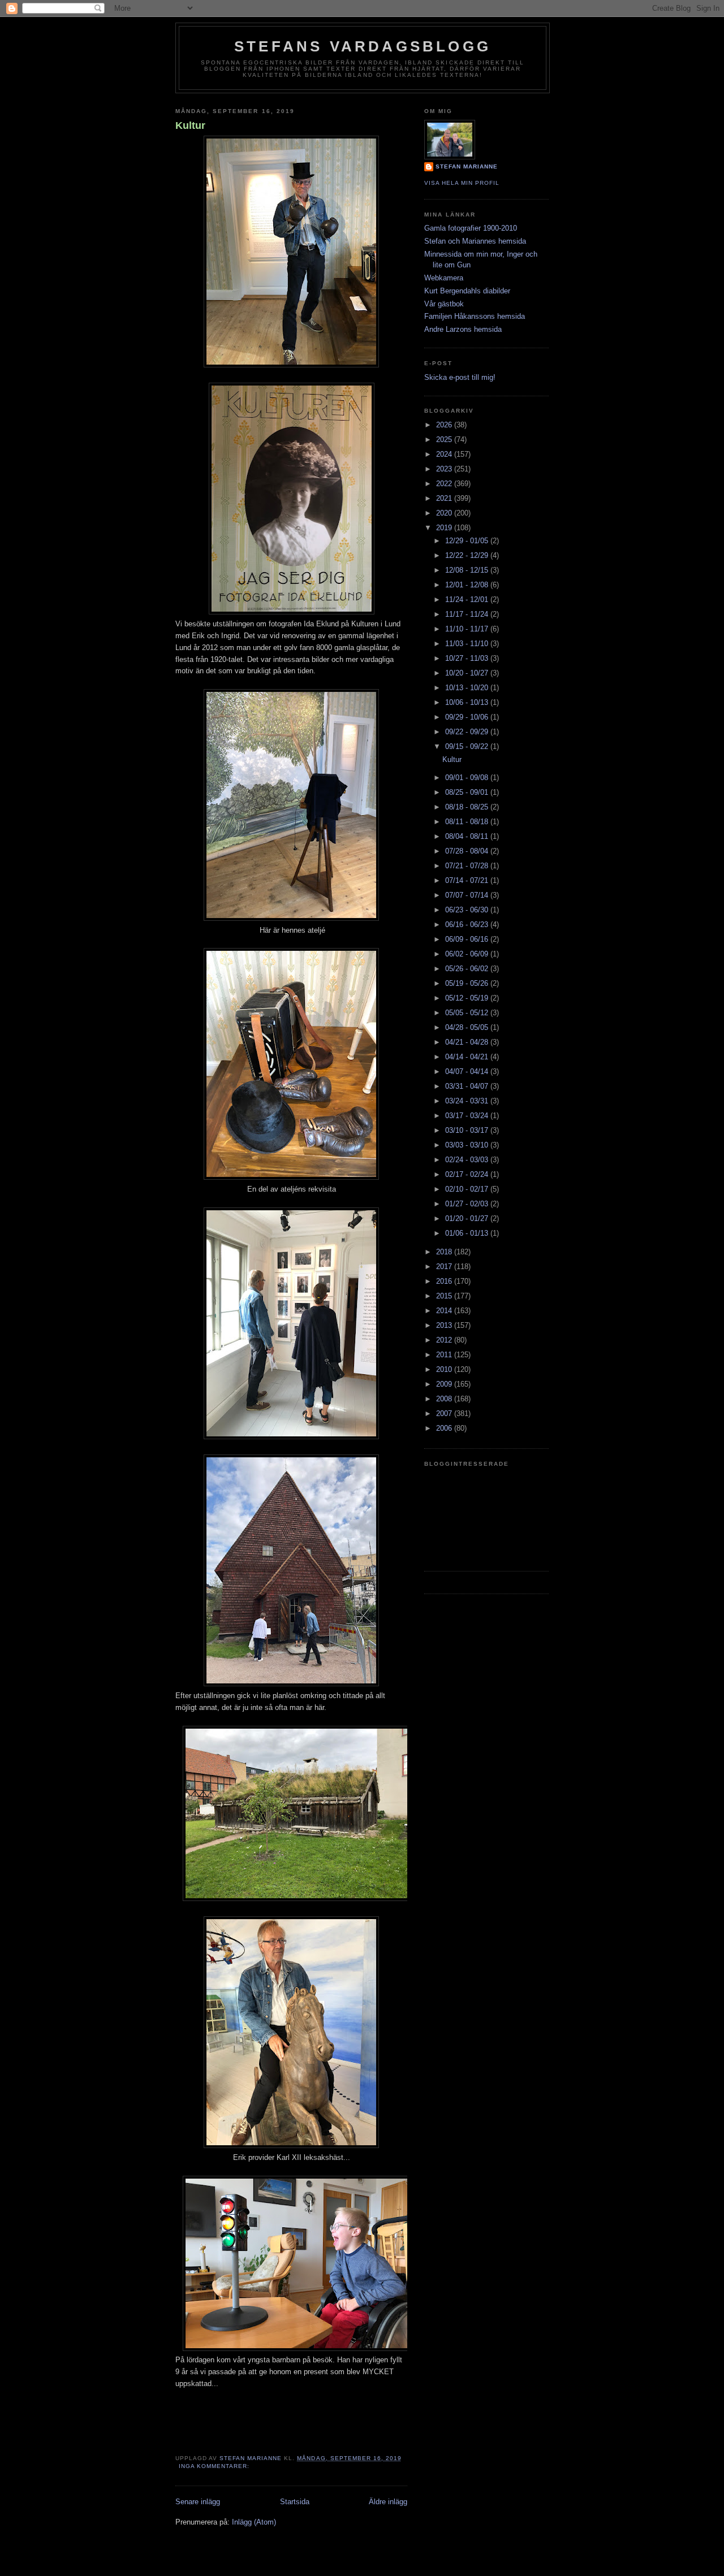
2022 (445, 484)
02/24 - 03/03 (468, 1160)
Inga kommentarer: (215, 2466)
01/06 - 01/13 (468, 1233)
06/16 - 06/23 (468, 925)
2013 (445, 1325)
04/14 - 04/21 (468, 1057)
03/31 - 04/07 (468, 1086)
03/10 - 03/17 (468, 1130)
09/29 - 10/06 (468, 717)
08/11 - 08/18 (468, 822)
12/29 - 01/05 (468, 541)
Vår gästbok (444, 304)
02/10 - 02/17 (468, 1189)
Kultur (190, 125)
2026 (445, 425)
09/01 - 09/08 (468, 778)
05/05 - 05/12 (468, 1013)
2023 (445, 469)
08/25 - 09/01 (468, 792)
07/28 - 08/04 (468, 851)
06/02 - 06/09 (468, 954)
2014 (445, 1311)
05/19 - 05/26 (468, 983)
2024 (445, 454)
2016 (445, 1281)
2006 (445, 1428)
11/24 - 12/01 (468, 599)
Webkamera (444, 278)
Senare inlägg (198, 2502)
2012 (445, 1340)
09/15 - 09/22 (468, 746)
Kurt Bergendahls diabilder (467, 291)
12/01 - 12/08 (468, 585)
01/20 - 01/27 (468, 1218)
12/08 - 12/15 (468, 570)
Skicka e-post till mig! (460, 377)
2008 (445, 1399)
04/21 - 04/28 (468, 1042)
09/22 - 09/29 (468, 732)
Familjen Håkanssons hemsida (475, 316)
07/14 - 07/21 (468, 880)
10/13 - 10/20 (468, 688)
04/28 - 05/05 (468, 1027)
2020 (445, 513)
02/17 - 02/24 (468, 1174)
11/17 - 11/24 (468, 614)
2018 (445, 1252)
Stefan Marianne (467, 166)
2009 (445, 1384)
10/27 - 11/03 (468, 658)
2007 (445, 1413)
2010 (445, 1369)
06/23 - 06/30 (468, 910)
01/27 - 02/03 (468, 1204)
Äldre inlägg (388, 2502)
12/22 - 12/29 (468, 555)
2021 (445, 498)
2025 (445, 440)
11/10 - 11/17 (468, 629)
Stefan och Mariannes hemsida (475, 241)
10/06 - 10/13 (468, 702)
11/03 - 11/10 (468, 644)
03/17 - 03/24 (468, 1116)
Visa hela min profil (462, 183)
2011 (445, 1355)
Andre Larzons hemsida (463, 329)
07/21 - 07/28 (468, 866)
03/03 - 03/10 (468, 1145)
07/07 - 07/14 (468, 895)
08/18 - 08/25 (468, 807)
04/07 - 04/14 (468, 1071)
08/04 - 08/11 (468, 836)
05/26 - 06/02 (468, 969)
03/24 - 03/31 (468, 1101)
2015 (445, 1296)
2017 (445, 1267)
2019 (445, 528)
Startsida (295, 2502)
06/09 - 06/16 (468, 939)
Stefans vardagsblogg (363, 46)
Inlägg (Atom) (254, 2522)
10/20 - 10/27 (468, 673)
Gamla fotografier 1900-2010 (471, 228)
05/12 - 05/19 (468, 998)
